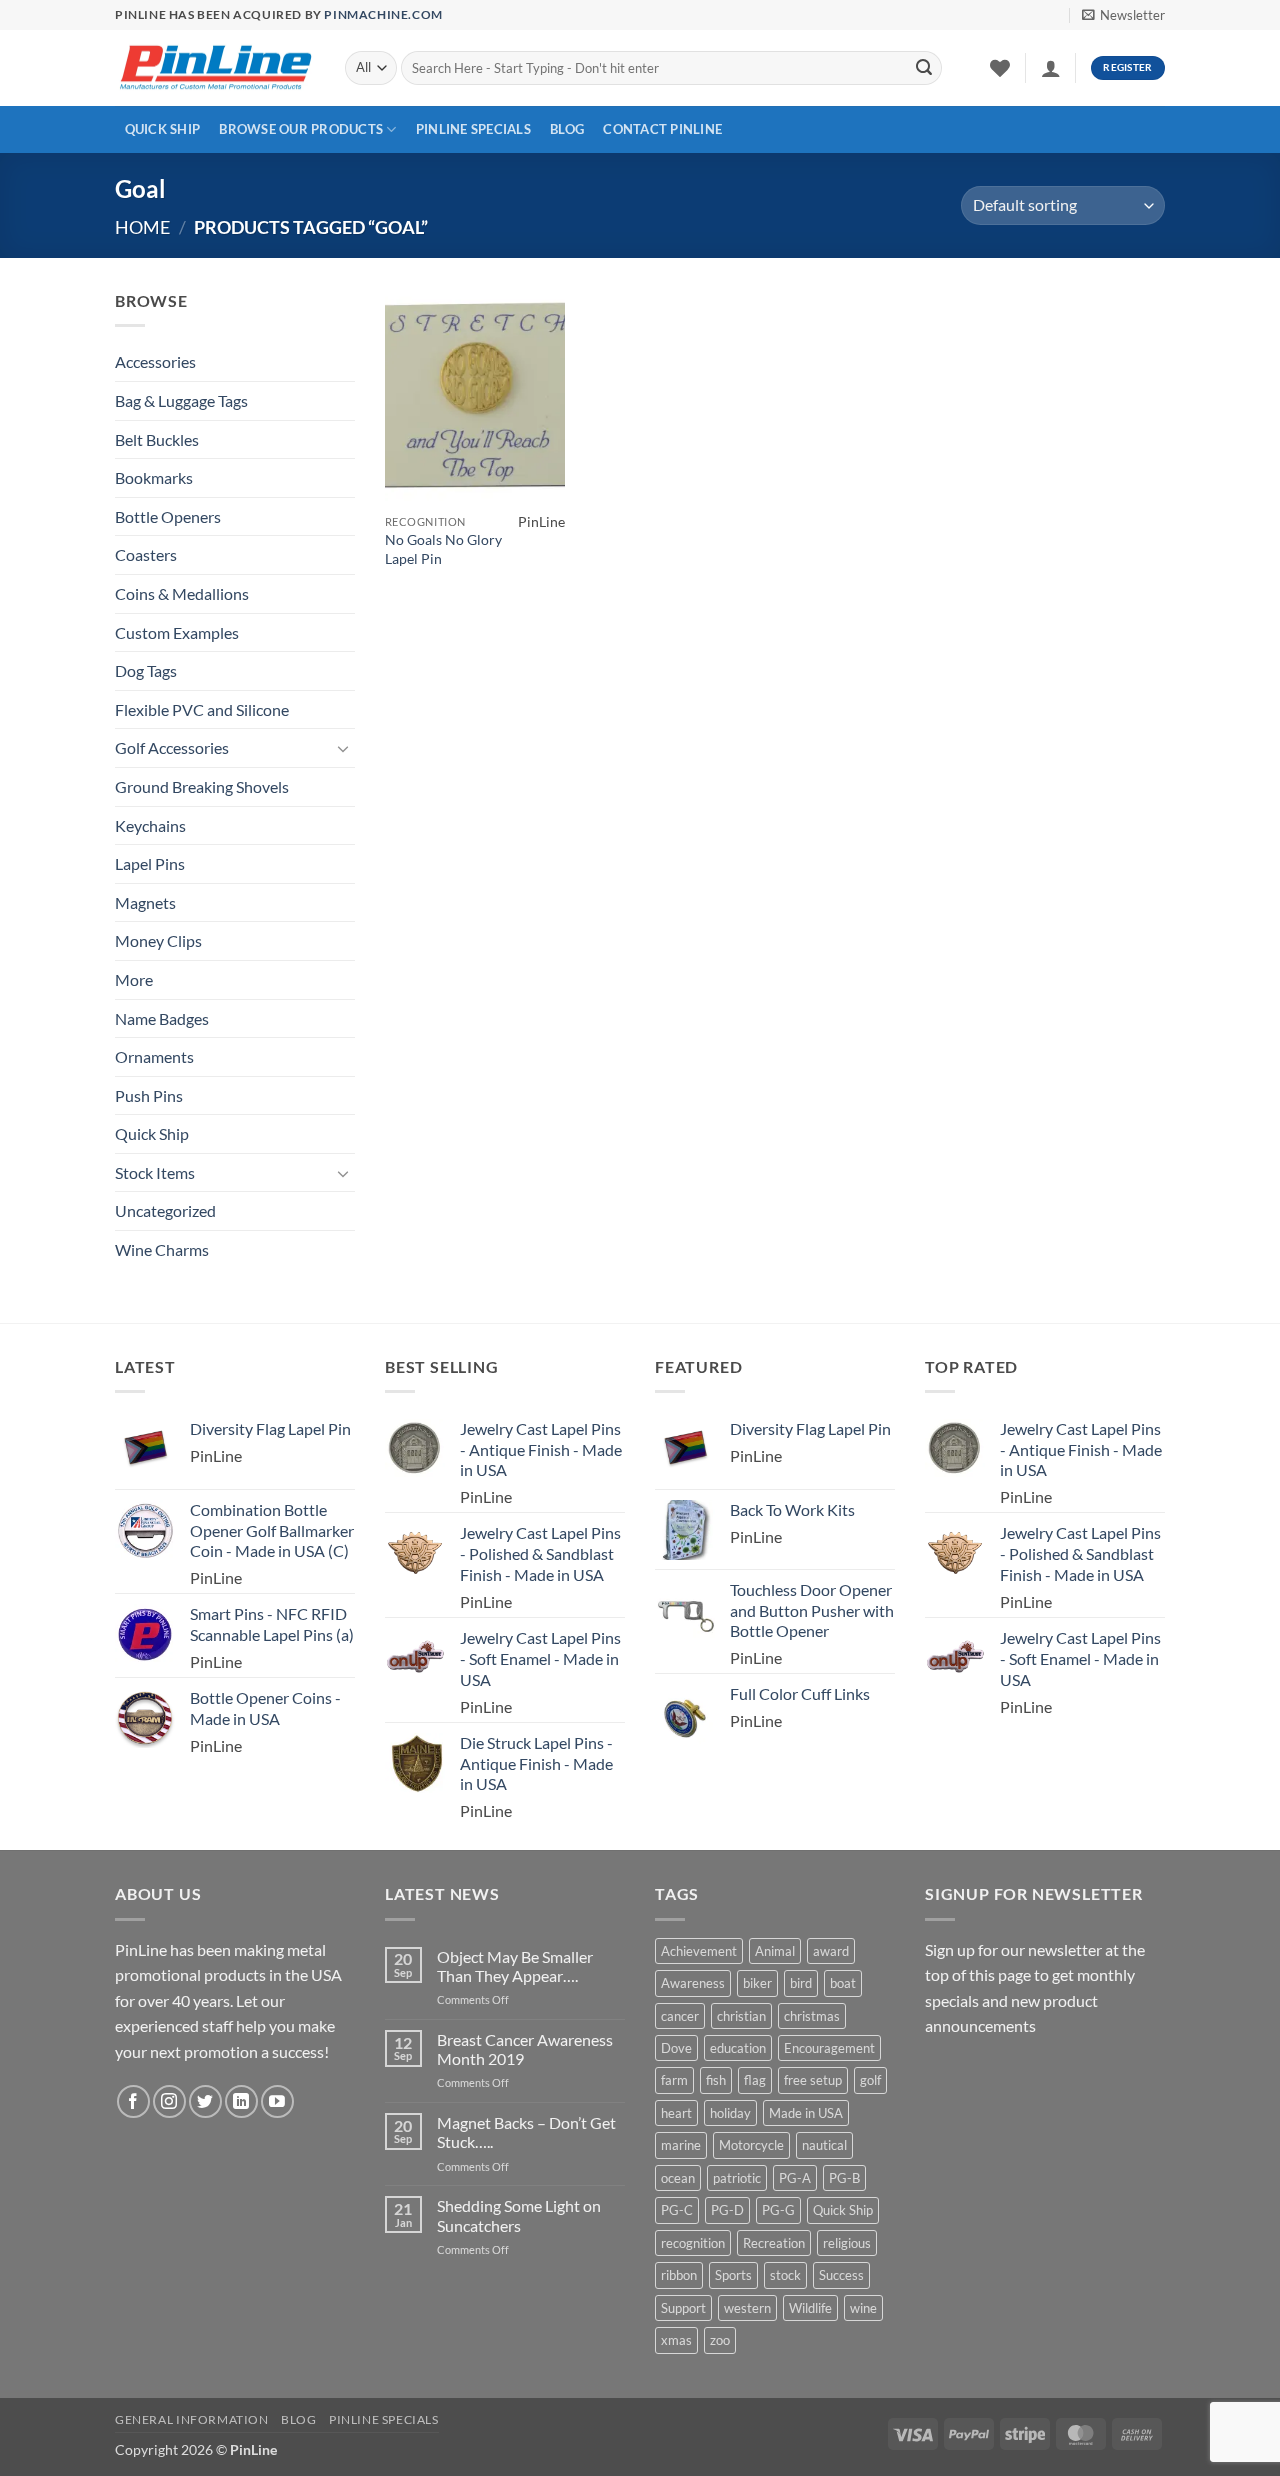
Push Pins (149, 1095)
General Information (192, 2419)
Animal (775, 1951)
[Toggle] (343, 748)
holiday (730, 2113)
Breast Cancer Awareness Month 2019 (525, 2049)
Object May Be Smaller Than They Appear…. (515, 1966)
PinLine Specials (473, 129)
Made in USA (806, 2113)
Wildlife (810, 2308)
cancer (680, 2016)
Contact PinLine (662, 129)
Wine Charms (162, 1249)
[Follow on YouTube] (277, 2101)
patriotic (737, 2178)
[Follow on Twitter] (205, 2101)
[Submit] (924, 68)
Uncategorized (165, 1210)
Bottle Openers (168, 516)
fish (716, 2080)
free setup (813, 2080)
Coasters (146, 554)
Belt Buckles (157, 439)
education (738, 2048)
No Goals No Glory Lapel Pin (443, 549)
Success (841, 2275)
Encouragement (829, 2048)
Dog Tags (146, 670)
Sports (733, 2275)
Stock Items (155, 1172)
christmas (812, 2016)
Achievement (699, 1951)
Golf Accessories (172, 747)
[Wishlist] (1000, 68)
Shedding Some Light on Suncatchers (519, 2215)
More (134, 979)
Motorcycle (751, 2145)
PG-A (795, 2178)
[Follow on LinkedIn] (241, 2101)
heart (676, 2113)
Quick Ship (163, 129)
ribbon (679, 2275)
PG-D (727, 2210)
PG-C (677, 2210)
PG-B (844, 2178)
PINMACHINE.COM (383, 14)
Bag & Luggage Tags (181, 400)
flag (755, 2080)
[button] (1123, 15)
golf (870, 2080)
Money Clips (158, 940)
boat (843, 1983)
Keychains (150, 825)
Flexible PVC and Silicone (202, 709)
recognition (693, 2243)
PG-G (778, 2210)
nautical (824, 2145)
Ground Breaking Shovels (202, 786)
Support (683, 2308)
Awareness (693, 1983)
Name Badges (162, 1018)
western (747, 2308)
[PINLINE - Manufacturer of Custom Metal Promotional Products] (215, 68)
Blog (567, 129)
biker (757, 1983)
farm (674, 2080)
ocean (678, 2178)
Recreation (774, 2243)
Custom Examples (177, 632)
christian (741, 2016)
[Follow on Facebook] (133, 2101)
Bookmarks (154, 477)
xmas (676, 2340)
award (831, 1951)
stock (785, 2275)
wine (863, 2308)
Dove (676, 2048)
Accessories (155, 361)
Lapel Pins (150, 863)
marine (681, 2145)
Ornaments (154, 1056)
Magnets (145, 902)
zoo (720, 2340)
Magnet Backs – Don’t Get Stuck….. (526, 2132)
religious (847, 2243)
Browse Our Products (301, 129)
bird (801, 1983)
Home (142, 227)
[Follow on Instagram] (169, 2101)
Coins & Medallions (182, 593)
